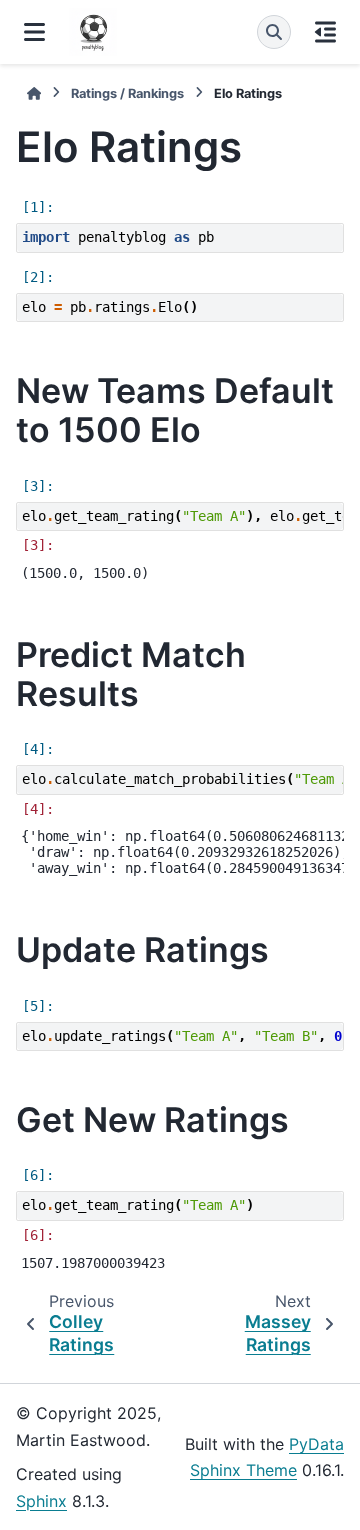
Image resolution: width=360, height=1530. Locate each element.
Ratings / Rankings (127, 93)
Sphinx (41, 1501)
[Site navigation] (34, 32)
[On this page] (325, 32)
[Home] (34, 93)
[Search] (274, 32)
